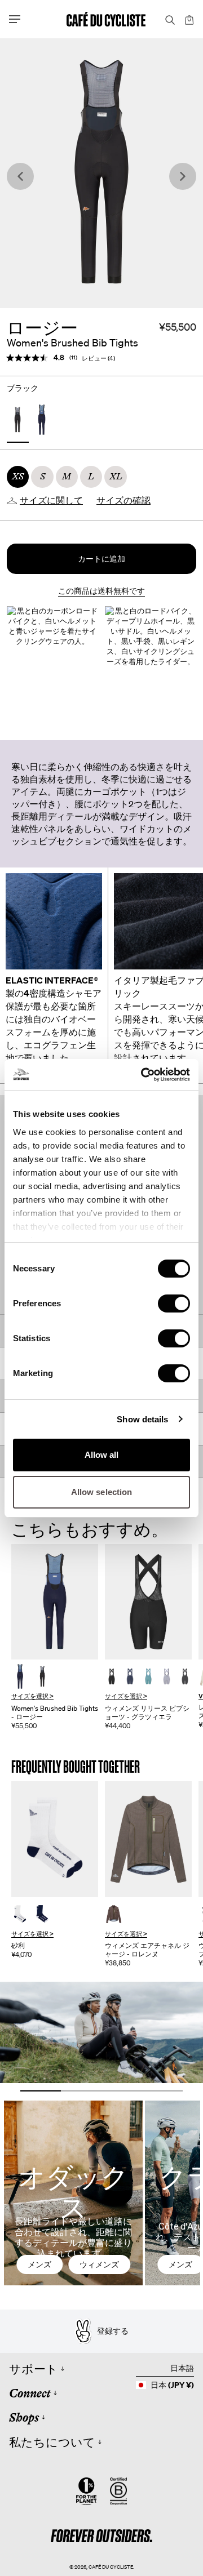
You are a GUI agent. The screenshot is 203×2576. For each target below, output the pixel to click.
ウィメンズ (99, 2264)
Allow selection (102, 1492)
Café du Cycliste (111, 2567)
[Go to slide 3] (122, 2091)
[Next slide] (183, 177)
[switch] (174, 1303)
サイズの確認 (123, 501)
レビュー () (98, 358)
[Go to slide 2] (81, 2091)
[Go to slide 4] (162, 2091)
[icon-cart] (188, 19)
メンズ (39, 2264)
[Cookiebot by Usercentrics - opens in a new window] (143, 1075)
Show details (142, 1419)
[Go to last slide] (20, 177)
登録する (113, 2331)
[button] (101, 559)
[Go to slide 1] (41, 2091)
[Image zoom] (101, 173)
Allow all (102, 1455)
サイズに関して (51, 501)
